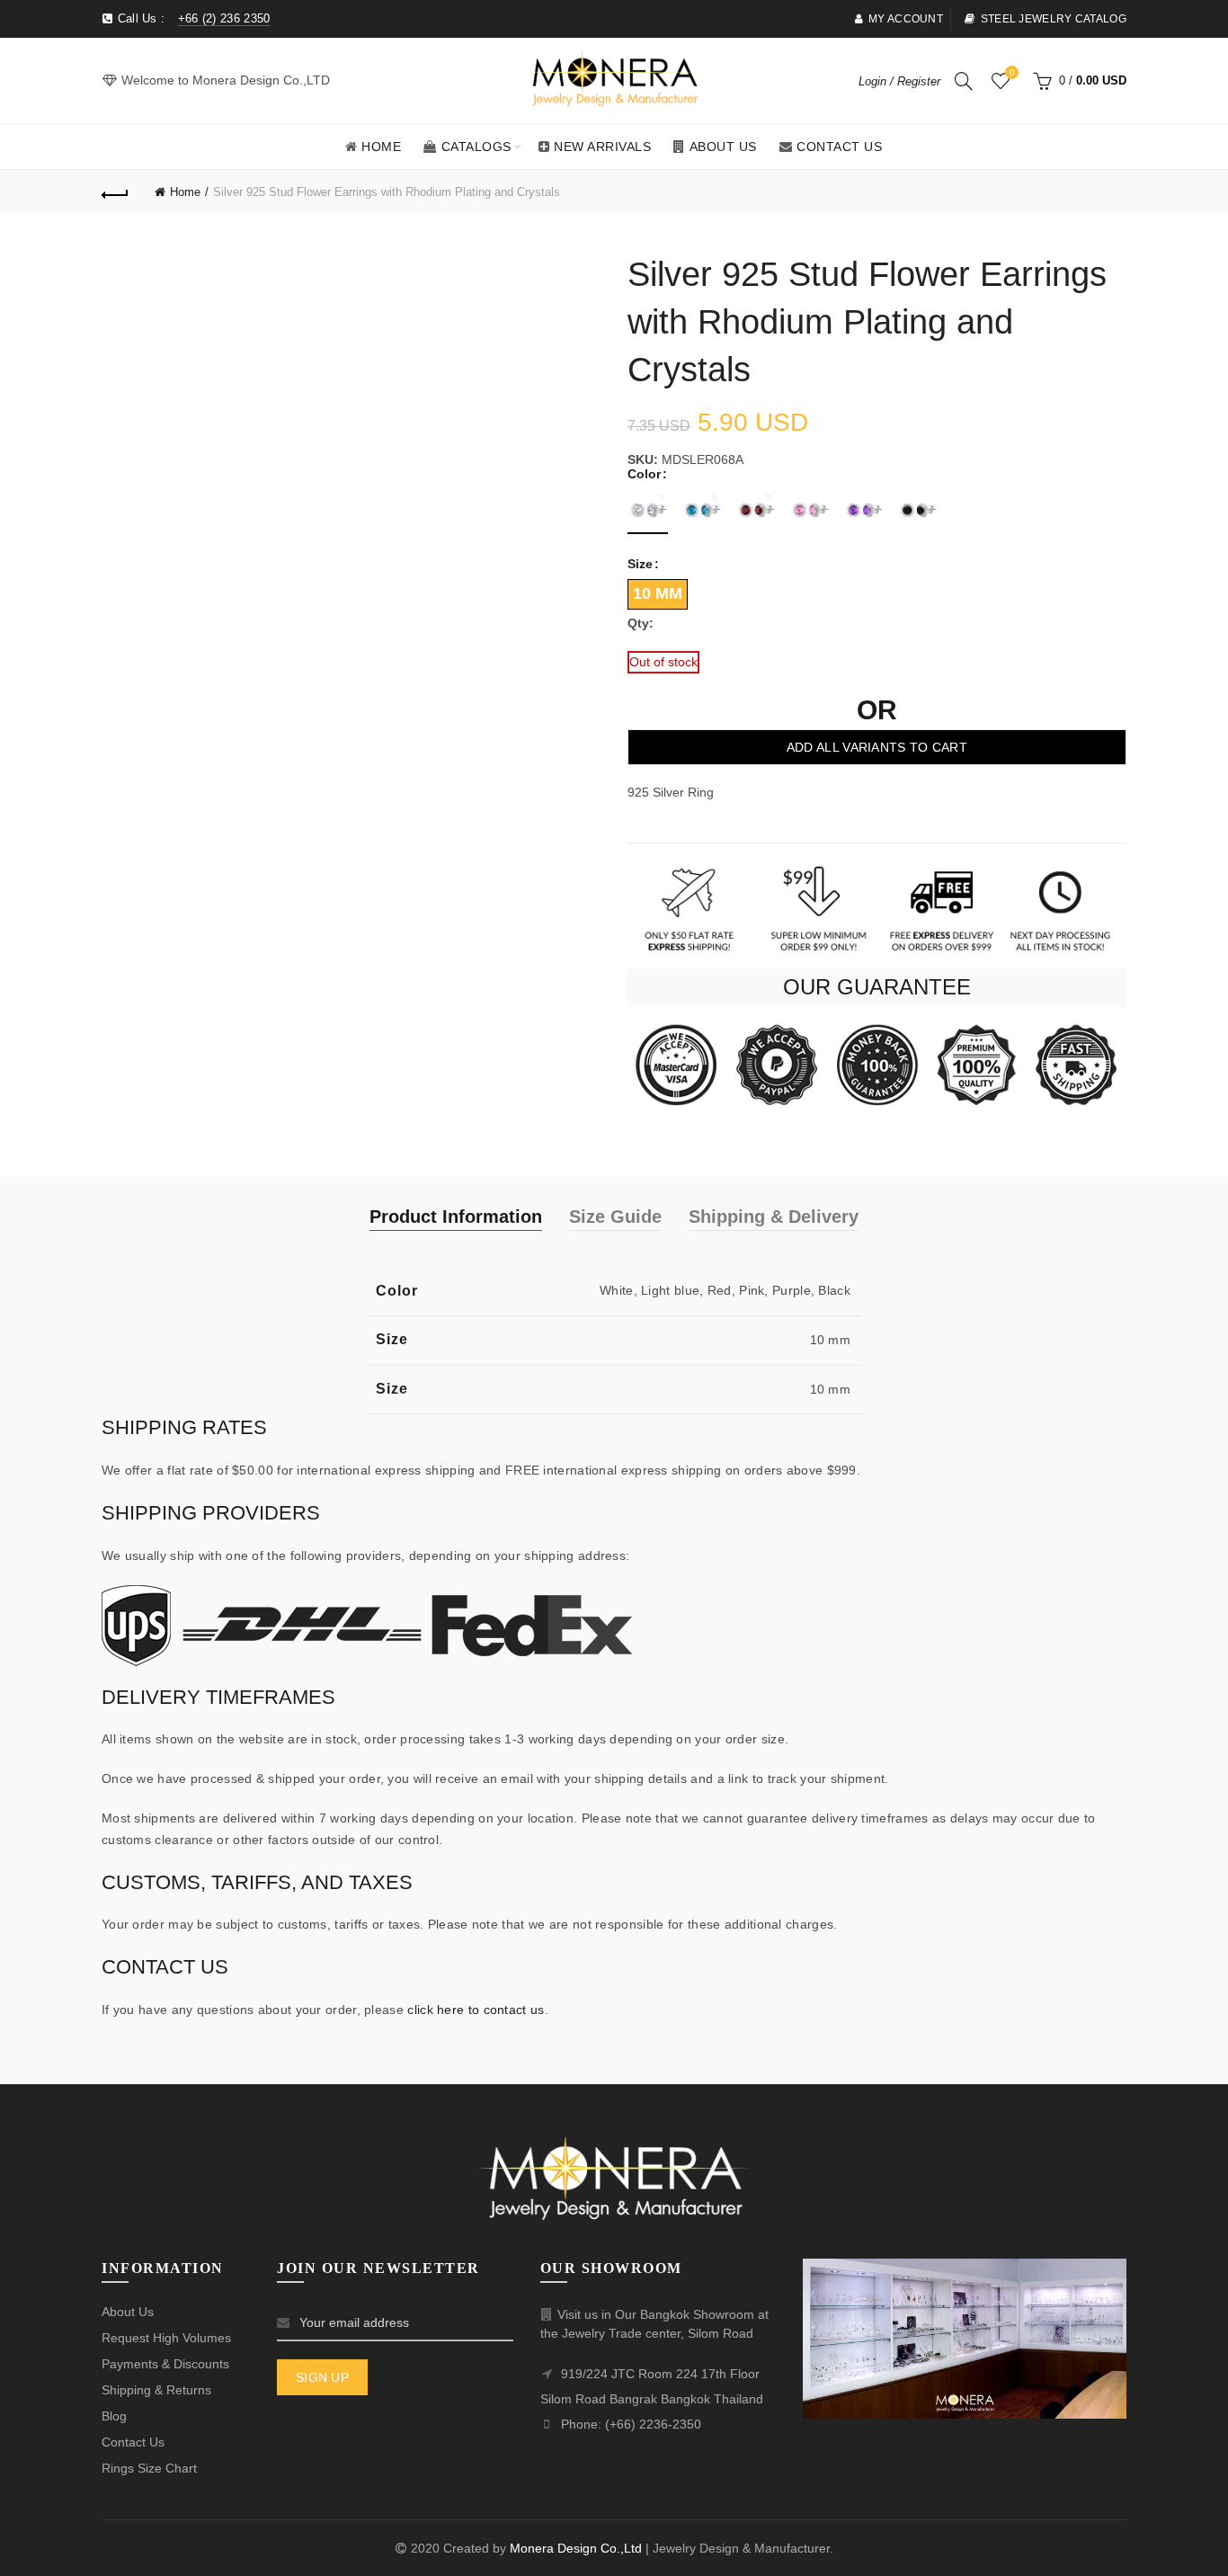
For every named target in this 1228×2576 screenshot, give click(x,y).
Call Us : (191, 18)
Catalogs (476, 147)
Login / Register (899, 81)
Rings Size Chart (149, 2468)
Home (381, 147)
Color (644, 474)
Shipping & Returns (156, 2390)
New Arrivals (602, 147)
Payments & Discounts (165, 2364)
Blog (114, 2416)
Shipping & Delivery (774, 1217)
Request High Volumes (166, 2338)
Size (640, 564)
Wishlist (1012, 72)
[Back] (115, 192)
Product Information (456, 1217)
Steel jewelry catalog (1054, 19)
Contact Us (839, 147)
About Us (723, 147)
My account (906, 19)
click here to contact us (476, 2010)
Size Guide (615, 1217)
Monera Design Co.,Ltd (578, 2548)
